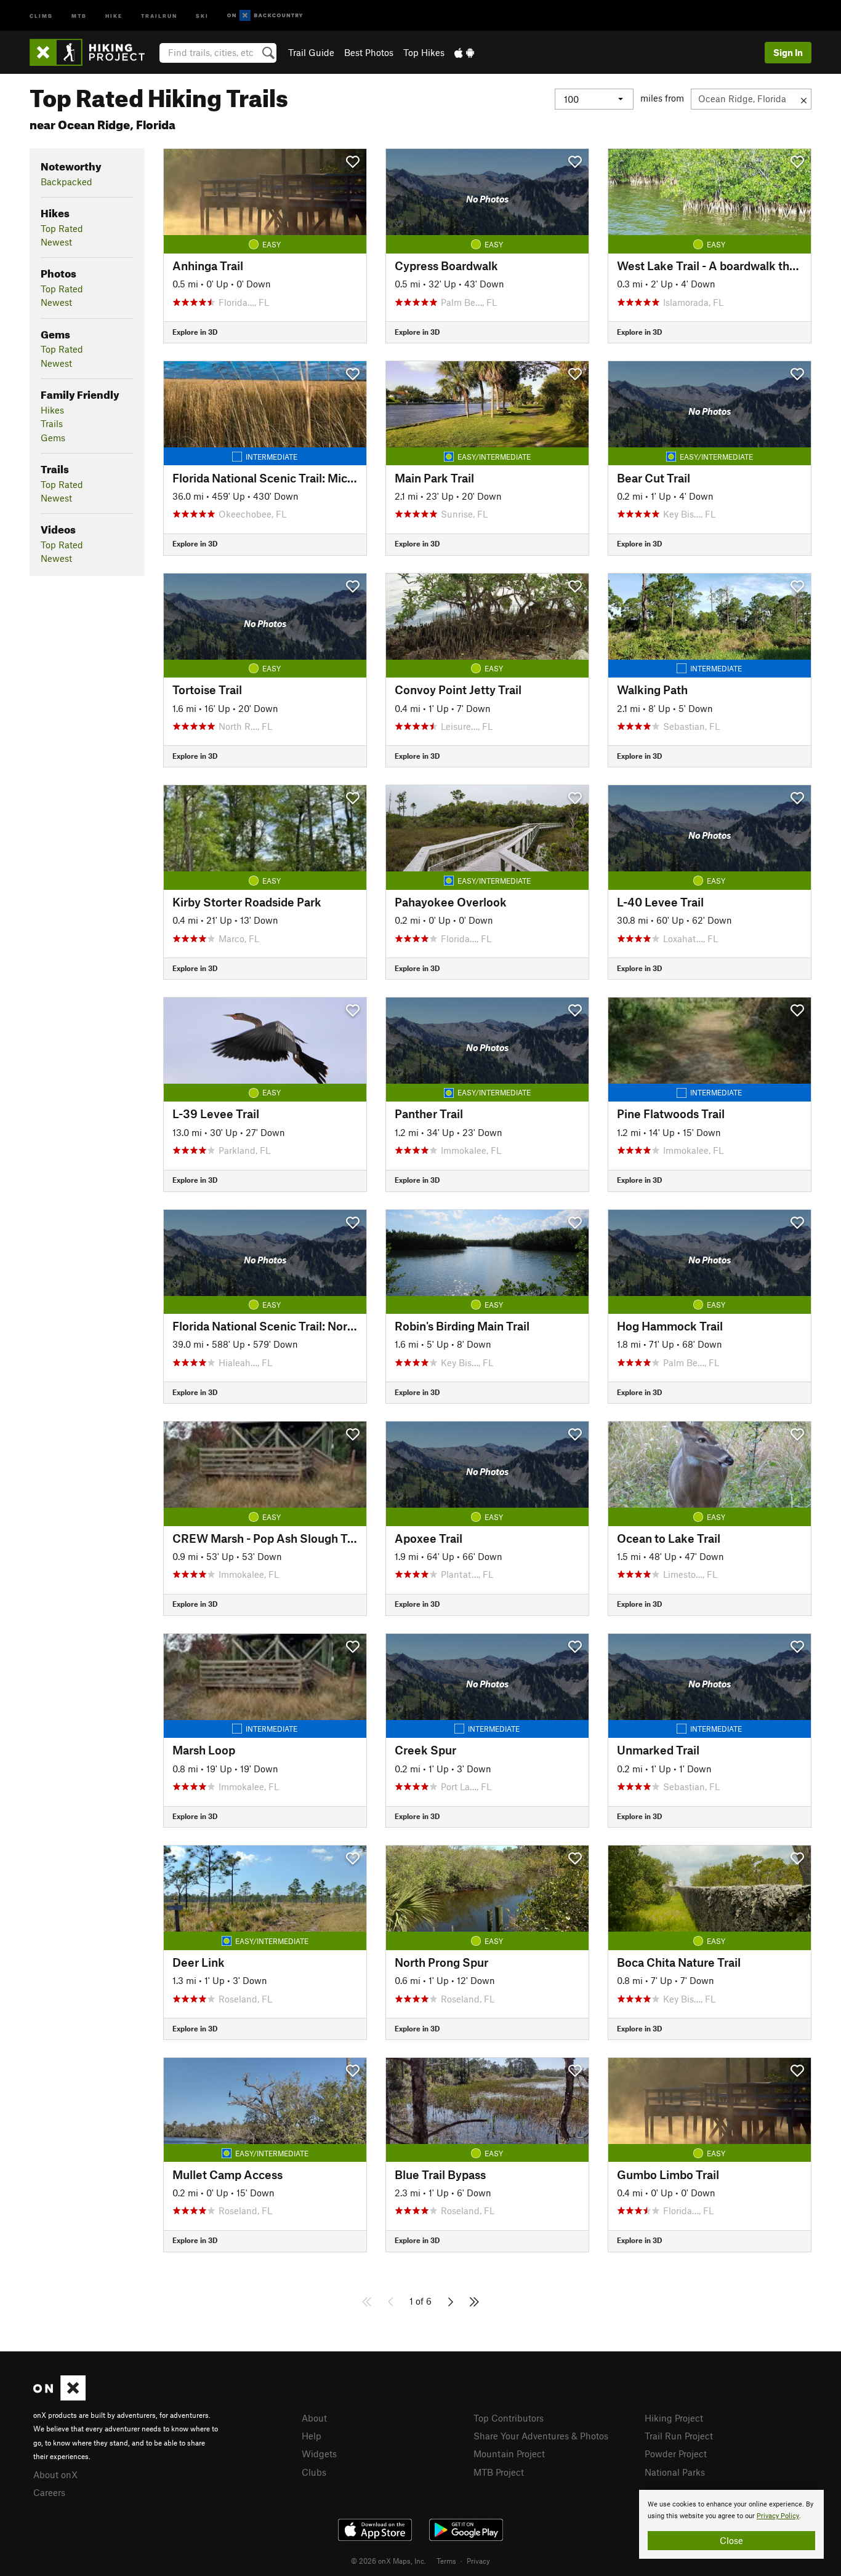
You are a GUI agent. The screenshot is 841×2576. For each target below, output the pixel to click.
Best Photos (369, 52)
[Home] (93, 52)
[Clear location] (804, 99)
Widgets (319, 2454)
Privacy (478, 2561)
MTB (79, 15)
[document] (731, 2524)
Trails (52, 423)
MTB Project (499, 2472)
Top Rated (62, 228)
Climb (41, 15)
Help (312, 2436)
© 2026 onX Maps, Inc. (388, 2561)
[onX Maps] (59, 2397)
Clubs (314, 2472)
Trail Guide (311, 52)
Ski (202, 15)
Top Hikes (424, 52)
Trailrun (159, 15)
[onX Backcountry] (265, 16)
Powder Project (676, 2454)
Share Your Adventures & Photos (541, 2436)
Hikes (52, 410)
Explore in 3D (195, 332)
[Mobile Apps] (464, 52)
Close (731, 2540)
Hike (114, 15)
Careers (49, 2492)
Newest (56, 242)
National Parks (675, 2472)
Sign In (788, 52)
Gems (53, 438)
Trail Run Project (679, 2436)
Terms (446, 2561)
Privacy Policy (778, 2516)
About (314, 2418)
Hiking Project (674, 2418)
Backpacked (66, 182)
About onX (55, 2474)
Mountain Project (509, 2454)
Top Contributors (509, 2418)
